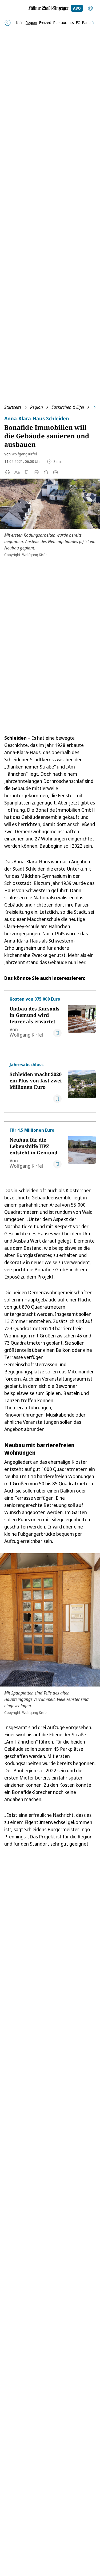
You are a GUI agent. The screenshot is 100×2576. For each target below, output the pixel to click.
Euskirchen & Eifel (68, 407)
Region (37, 407)
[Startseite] (49, 8)
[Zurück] (8, 23)
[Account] (90, 8)
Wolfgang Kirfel (24, 454)
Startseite (13, 407)
